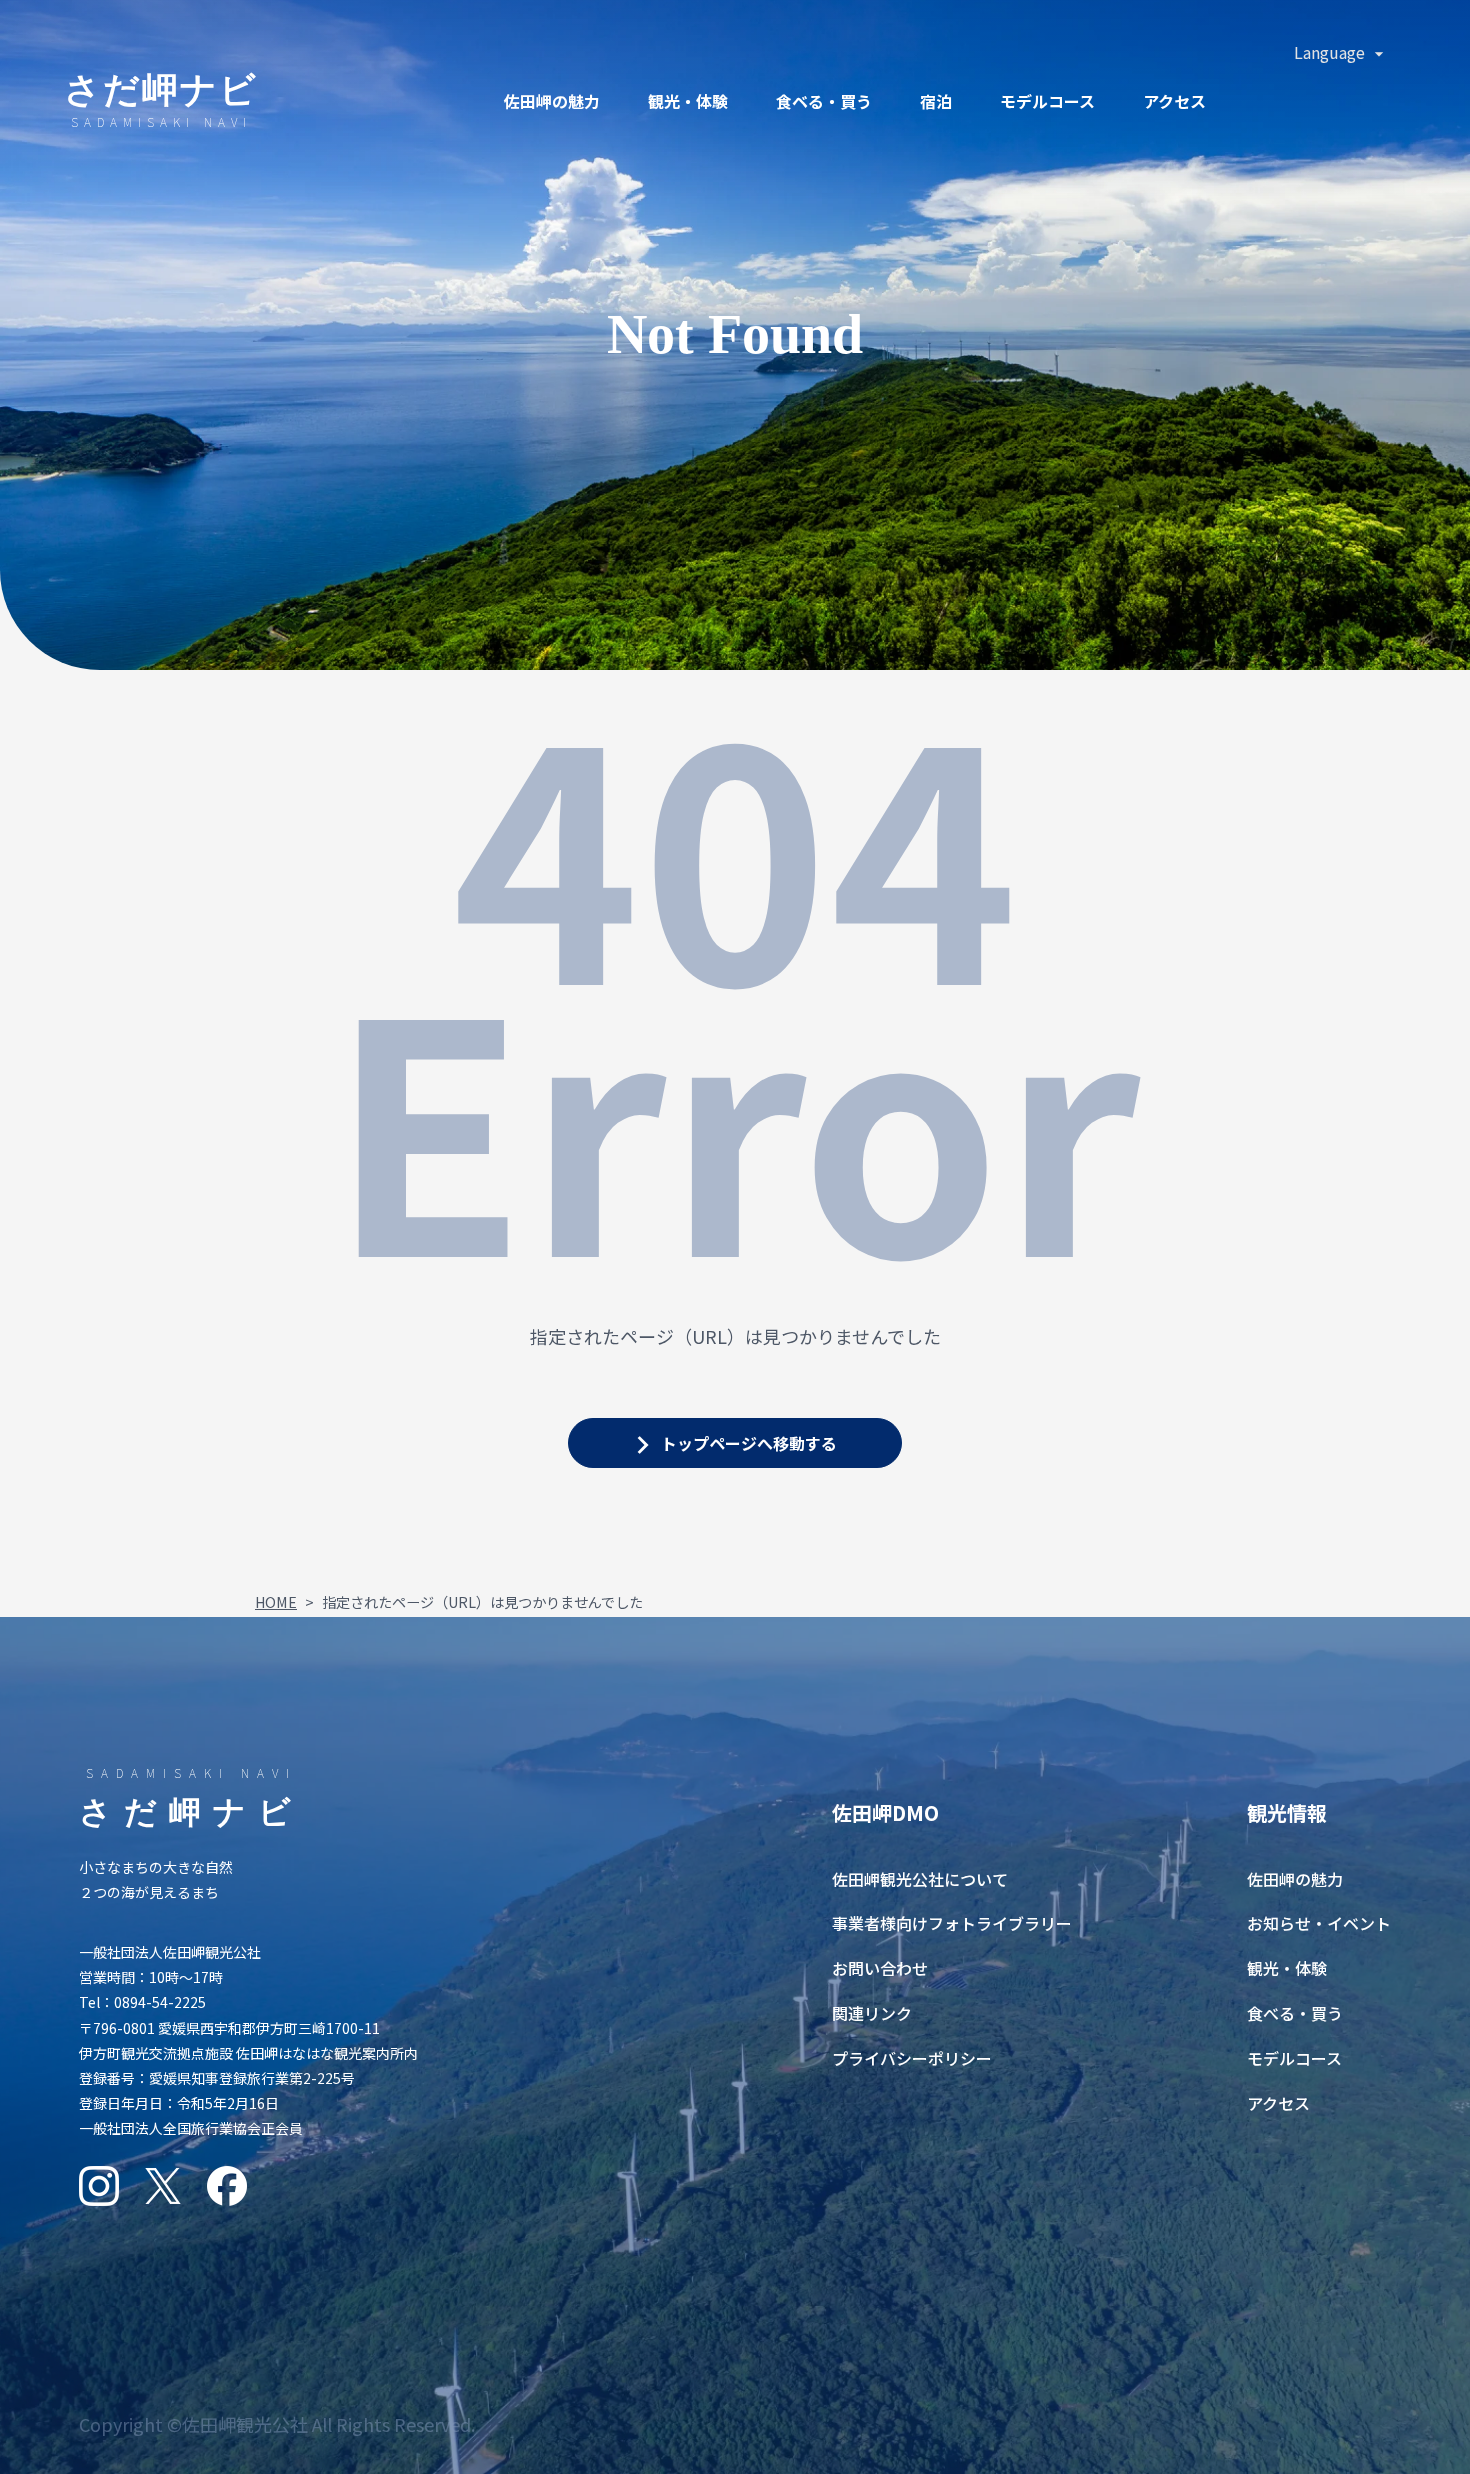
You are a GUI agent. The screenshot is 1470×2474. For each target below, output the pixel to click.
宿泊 (936, 101)
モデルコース (1047, 101)
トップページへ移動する (749, 1443)
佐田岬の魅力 (552, 101)
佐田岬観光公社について (920, 1879)
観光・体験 (688, 101)
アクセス (1174, 101)
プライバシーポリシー (912, 2058)
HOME (276, 1601)
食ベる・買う (824, 101)
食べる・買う (1295, 2013)
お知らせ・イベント (1319, 1923)
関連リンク (872, 2013)
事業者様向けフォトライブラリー (952, 1923)
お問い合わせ (880, 1968)
